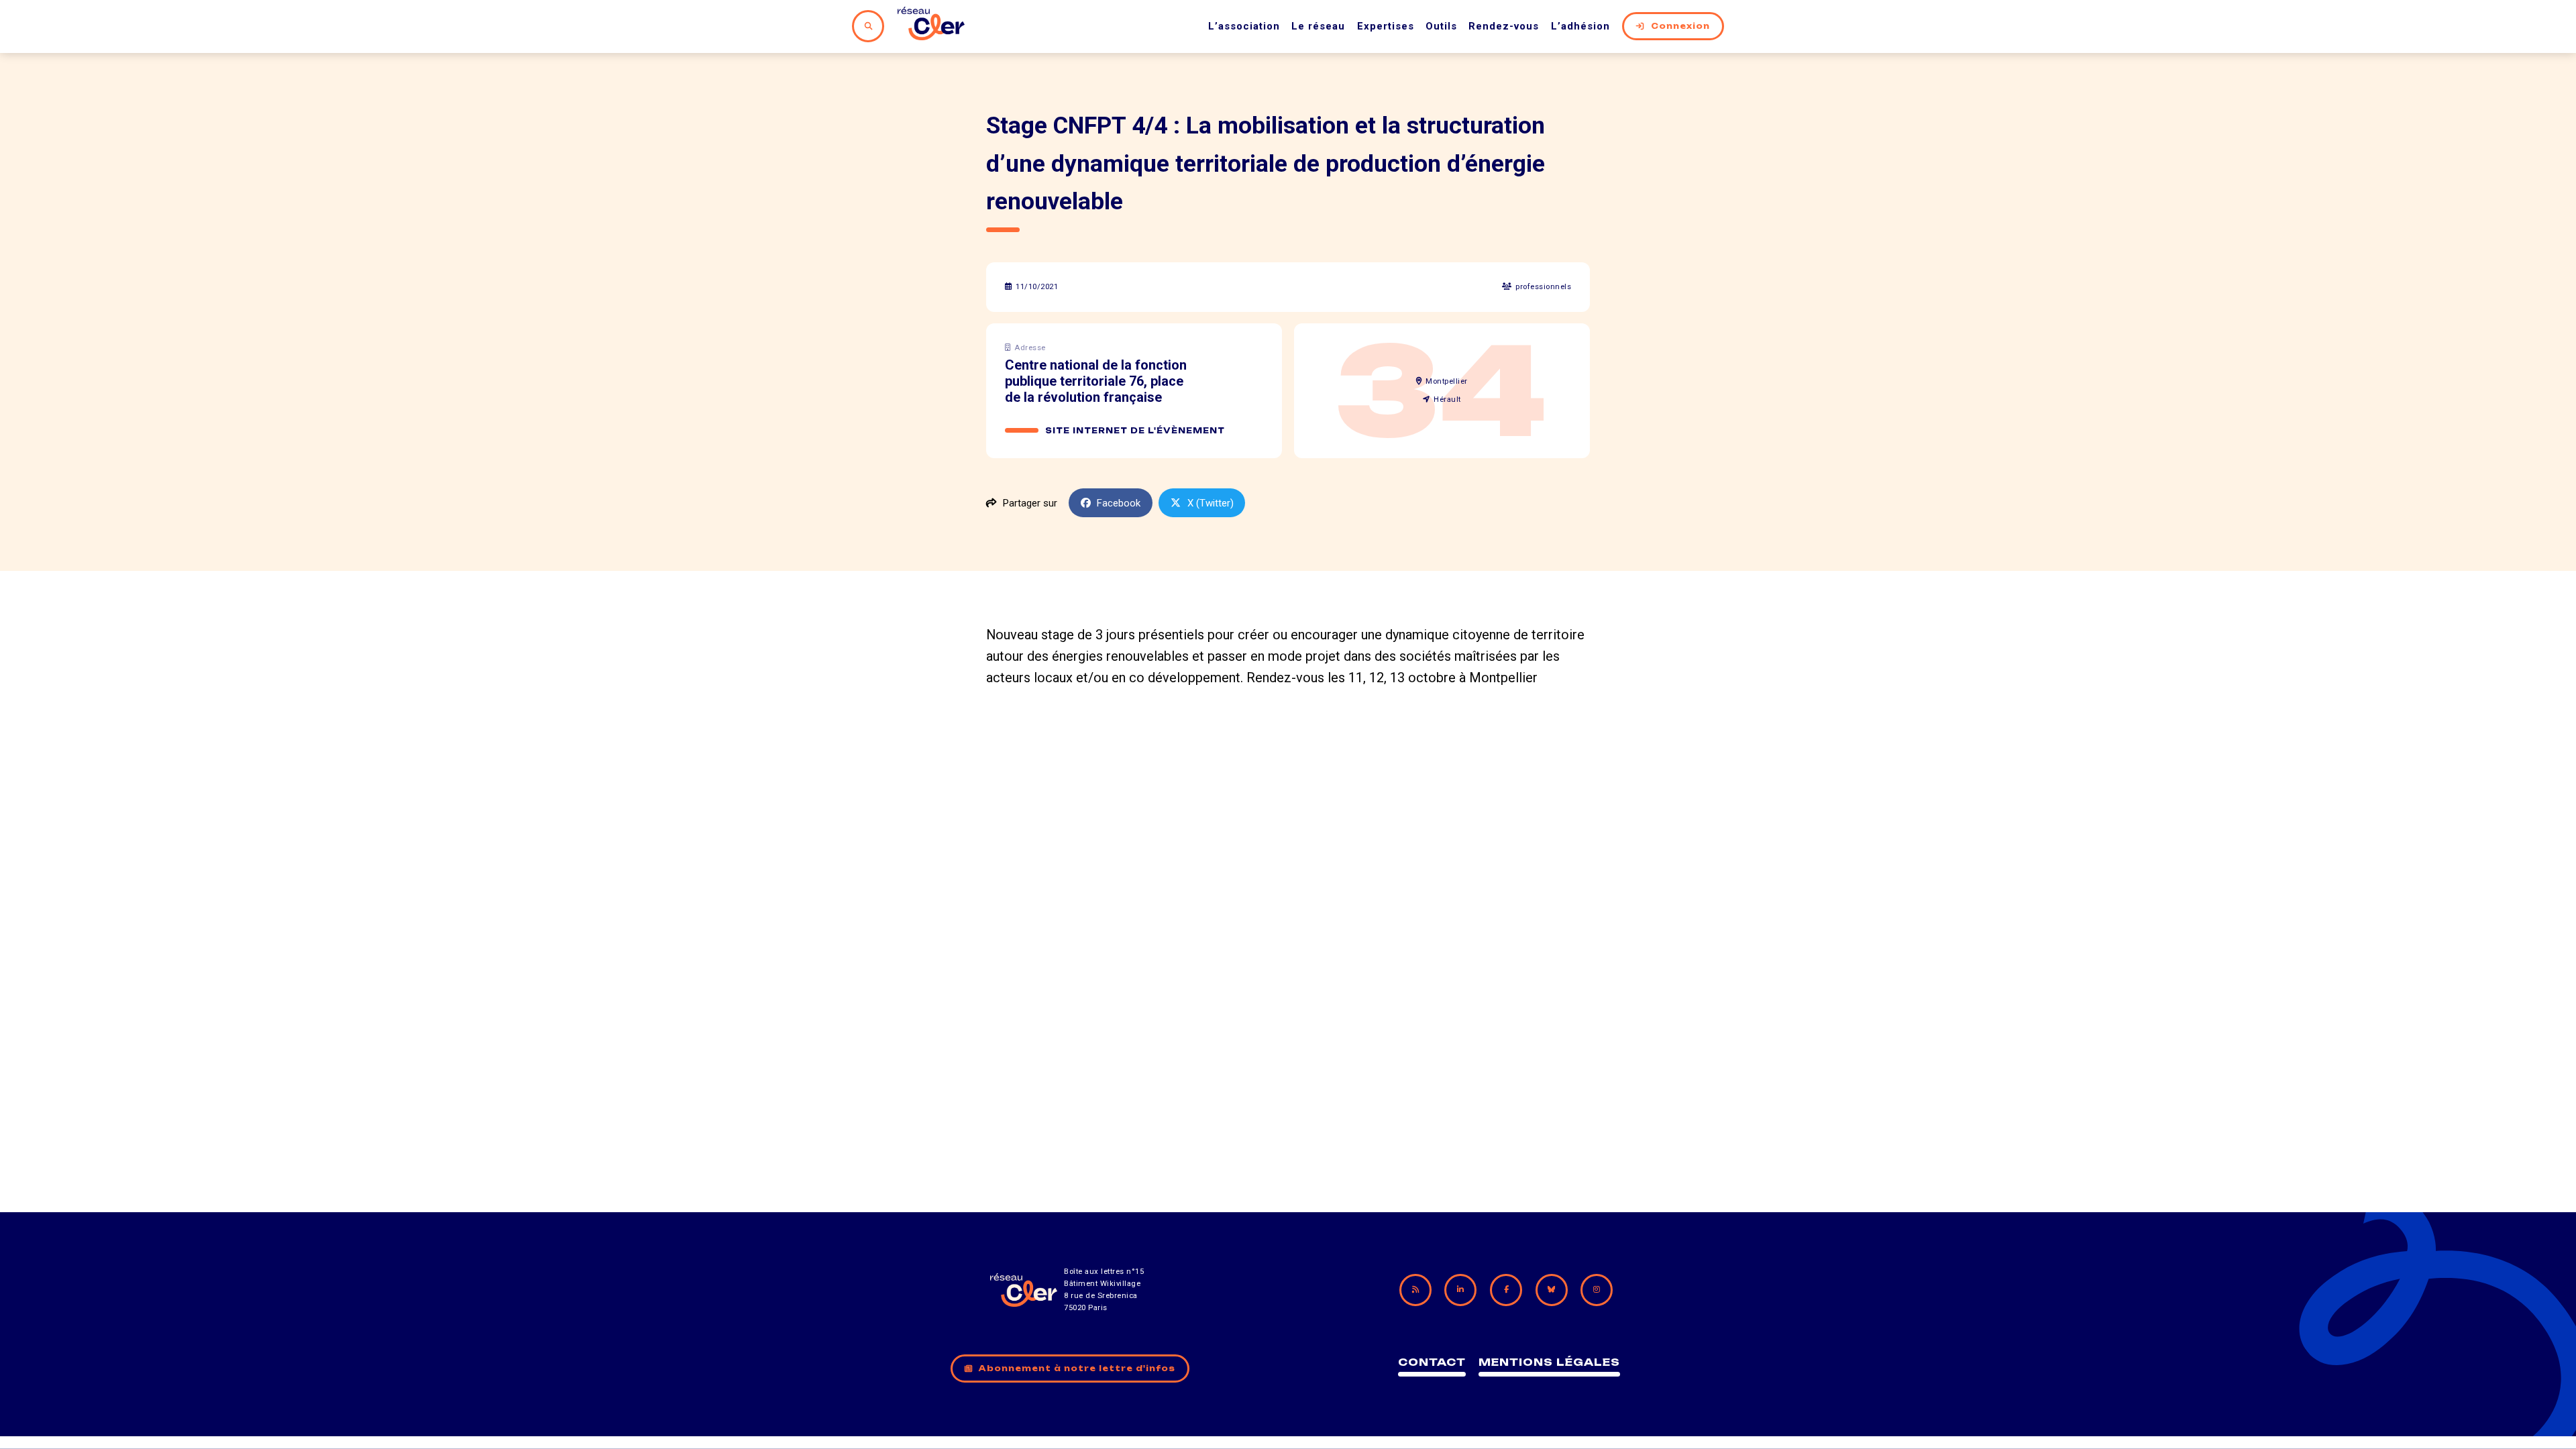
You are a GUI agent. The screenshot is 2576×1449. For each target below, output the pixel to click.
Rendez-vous (1504, 26)
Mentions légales (1549, 1362)
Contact (1432, 1362)
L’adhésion (1580, 26)
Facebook (1119, 503)
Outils (1441, 26)
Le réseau (1318, 26)
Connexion (1680, 26)
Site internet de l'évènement (1135, 431)
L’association (1244, 26)
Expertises (1386, 26)
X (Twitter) (1211, 503)
